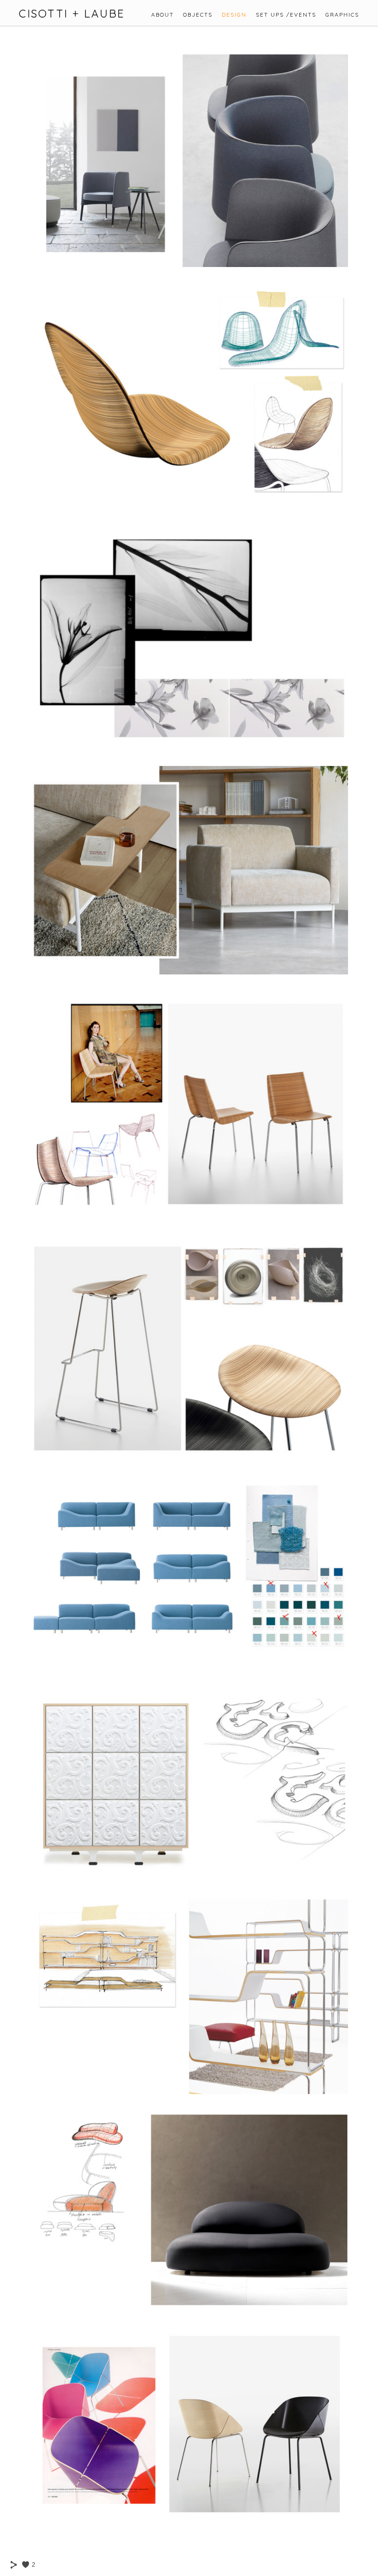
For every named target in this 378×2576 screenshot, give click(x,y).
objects (198, 15)
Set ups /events (286, 15)
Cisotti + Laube (72, 14)
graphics (342, 15)
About (162, 15)
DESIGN (234, 15)
